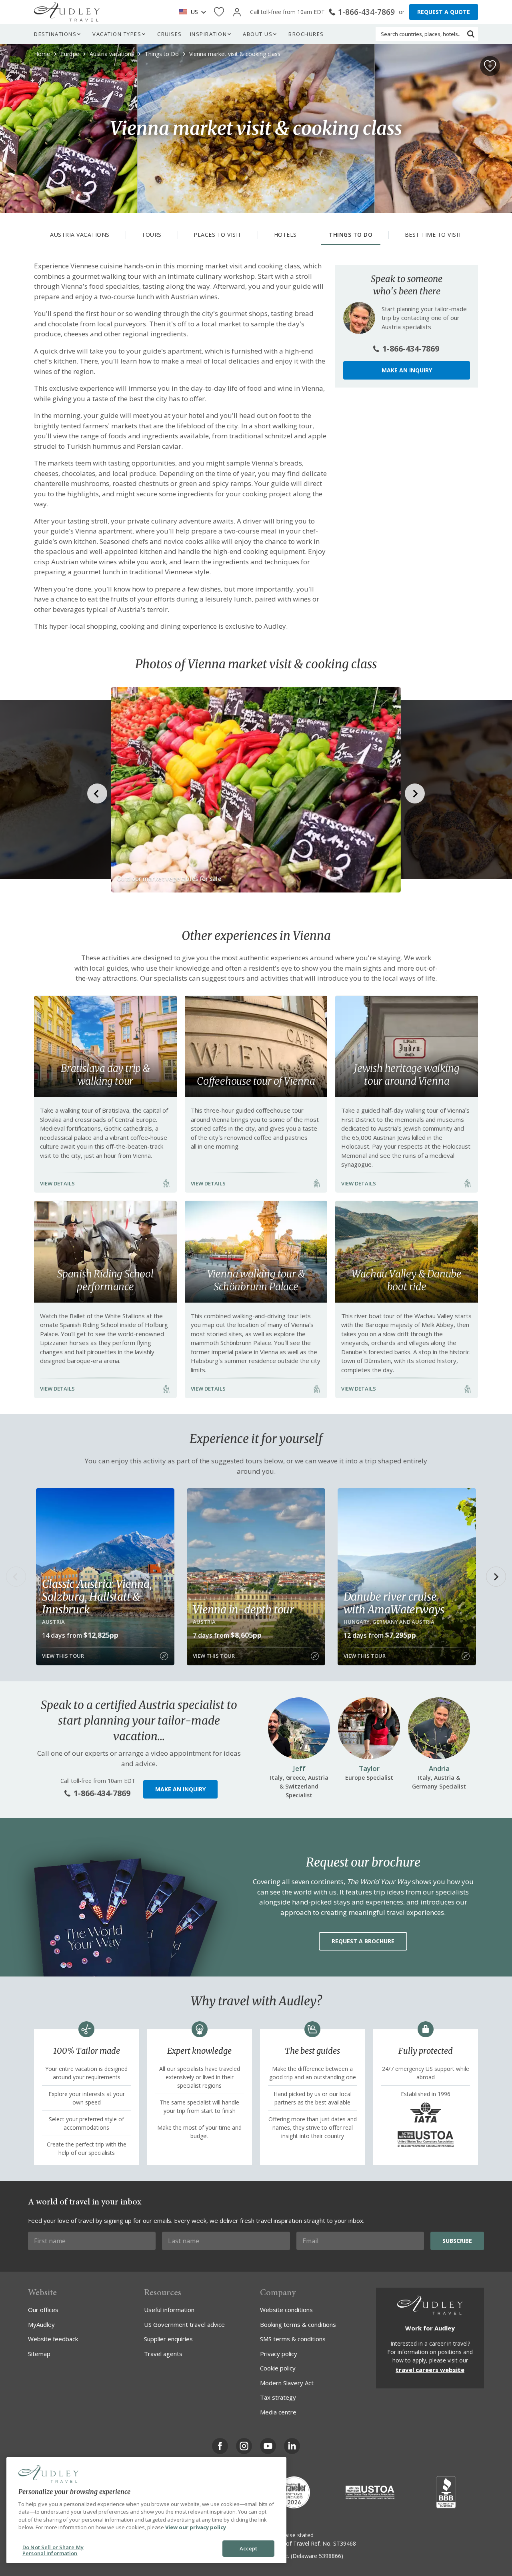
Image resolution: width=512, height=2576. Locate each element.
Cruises (170, 34)
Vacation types (117, 34)
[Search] (471, 34)
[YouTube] (268, 2446)
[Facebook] (220, 2446)
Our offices (43, 2310)
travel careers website (430, 2370)
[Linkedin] (292, 2446)
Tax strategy (278, 2397)
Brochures (306, 34)
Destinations (55, 34)
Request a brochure (363, 1941)
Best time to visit (433, 235)
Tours (152, 235)
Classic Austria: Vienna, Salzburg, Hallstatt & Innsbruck (97, 1597)
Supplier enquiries (168, 2339)
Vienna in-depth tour (243, 1609)
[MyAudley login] (237, 12)
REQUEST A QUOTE (444, 12)
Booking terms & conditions (298, 2324)
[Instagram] (244, 2446)
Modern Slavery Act (287, 2383)
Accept (249, 2548)
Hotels (285, 235)
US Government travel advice (184, 2324)
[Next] (496, 1577)
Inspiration (209, 34)
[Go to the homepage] (67, 12)
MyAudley (41, 2324)
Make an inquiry (407, 370)
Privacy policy (279, 2354)
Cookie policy (278, 2368)
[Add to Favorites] (490, 66)
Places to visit (218, 235)
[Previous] (16, 1577)
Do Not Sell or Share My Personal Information (53, 2550)
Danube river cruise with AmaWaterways (394, 1603)
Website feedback (53, 2339)
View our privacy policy (196, 2527)
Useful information (169, 2310)
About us (258, 34)
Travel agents (163, 2354)
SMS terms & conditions (293, 2339)
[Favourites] (219, 12)
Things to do (351, 235)
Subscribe (457, 2241)
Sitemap (39, 2354)
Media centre (278, 2412)
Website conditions (286, 2310)
